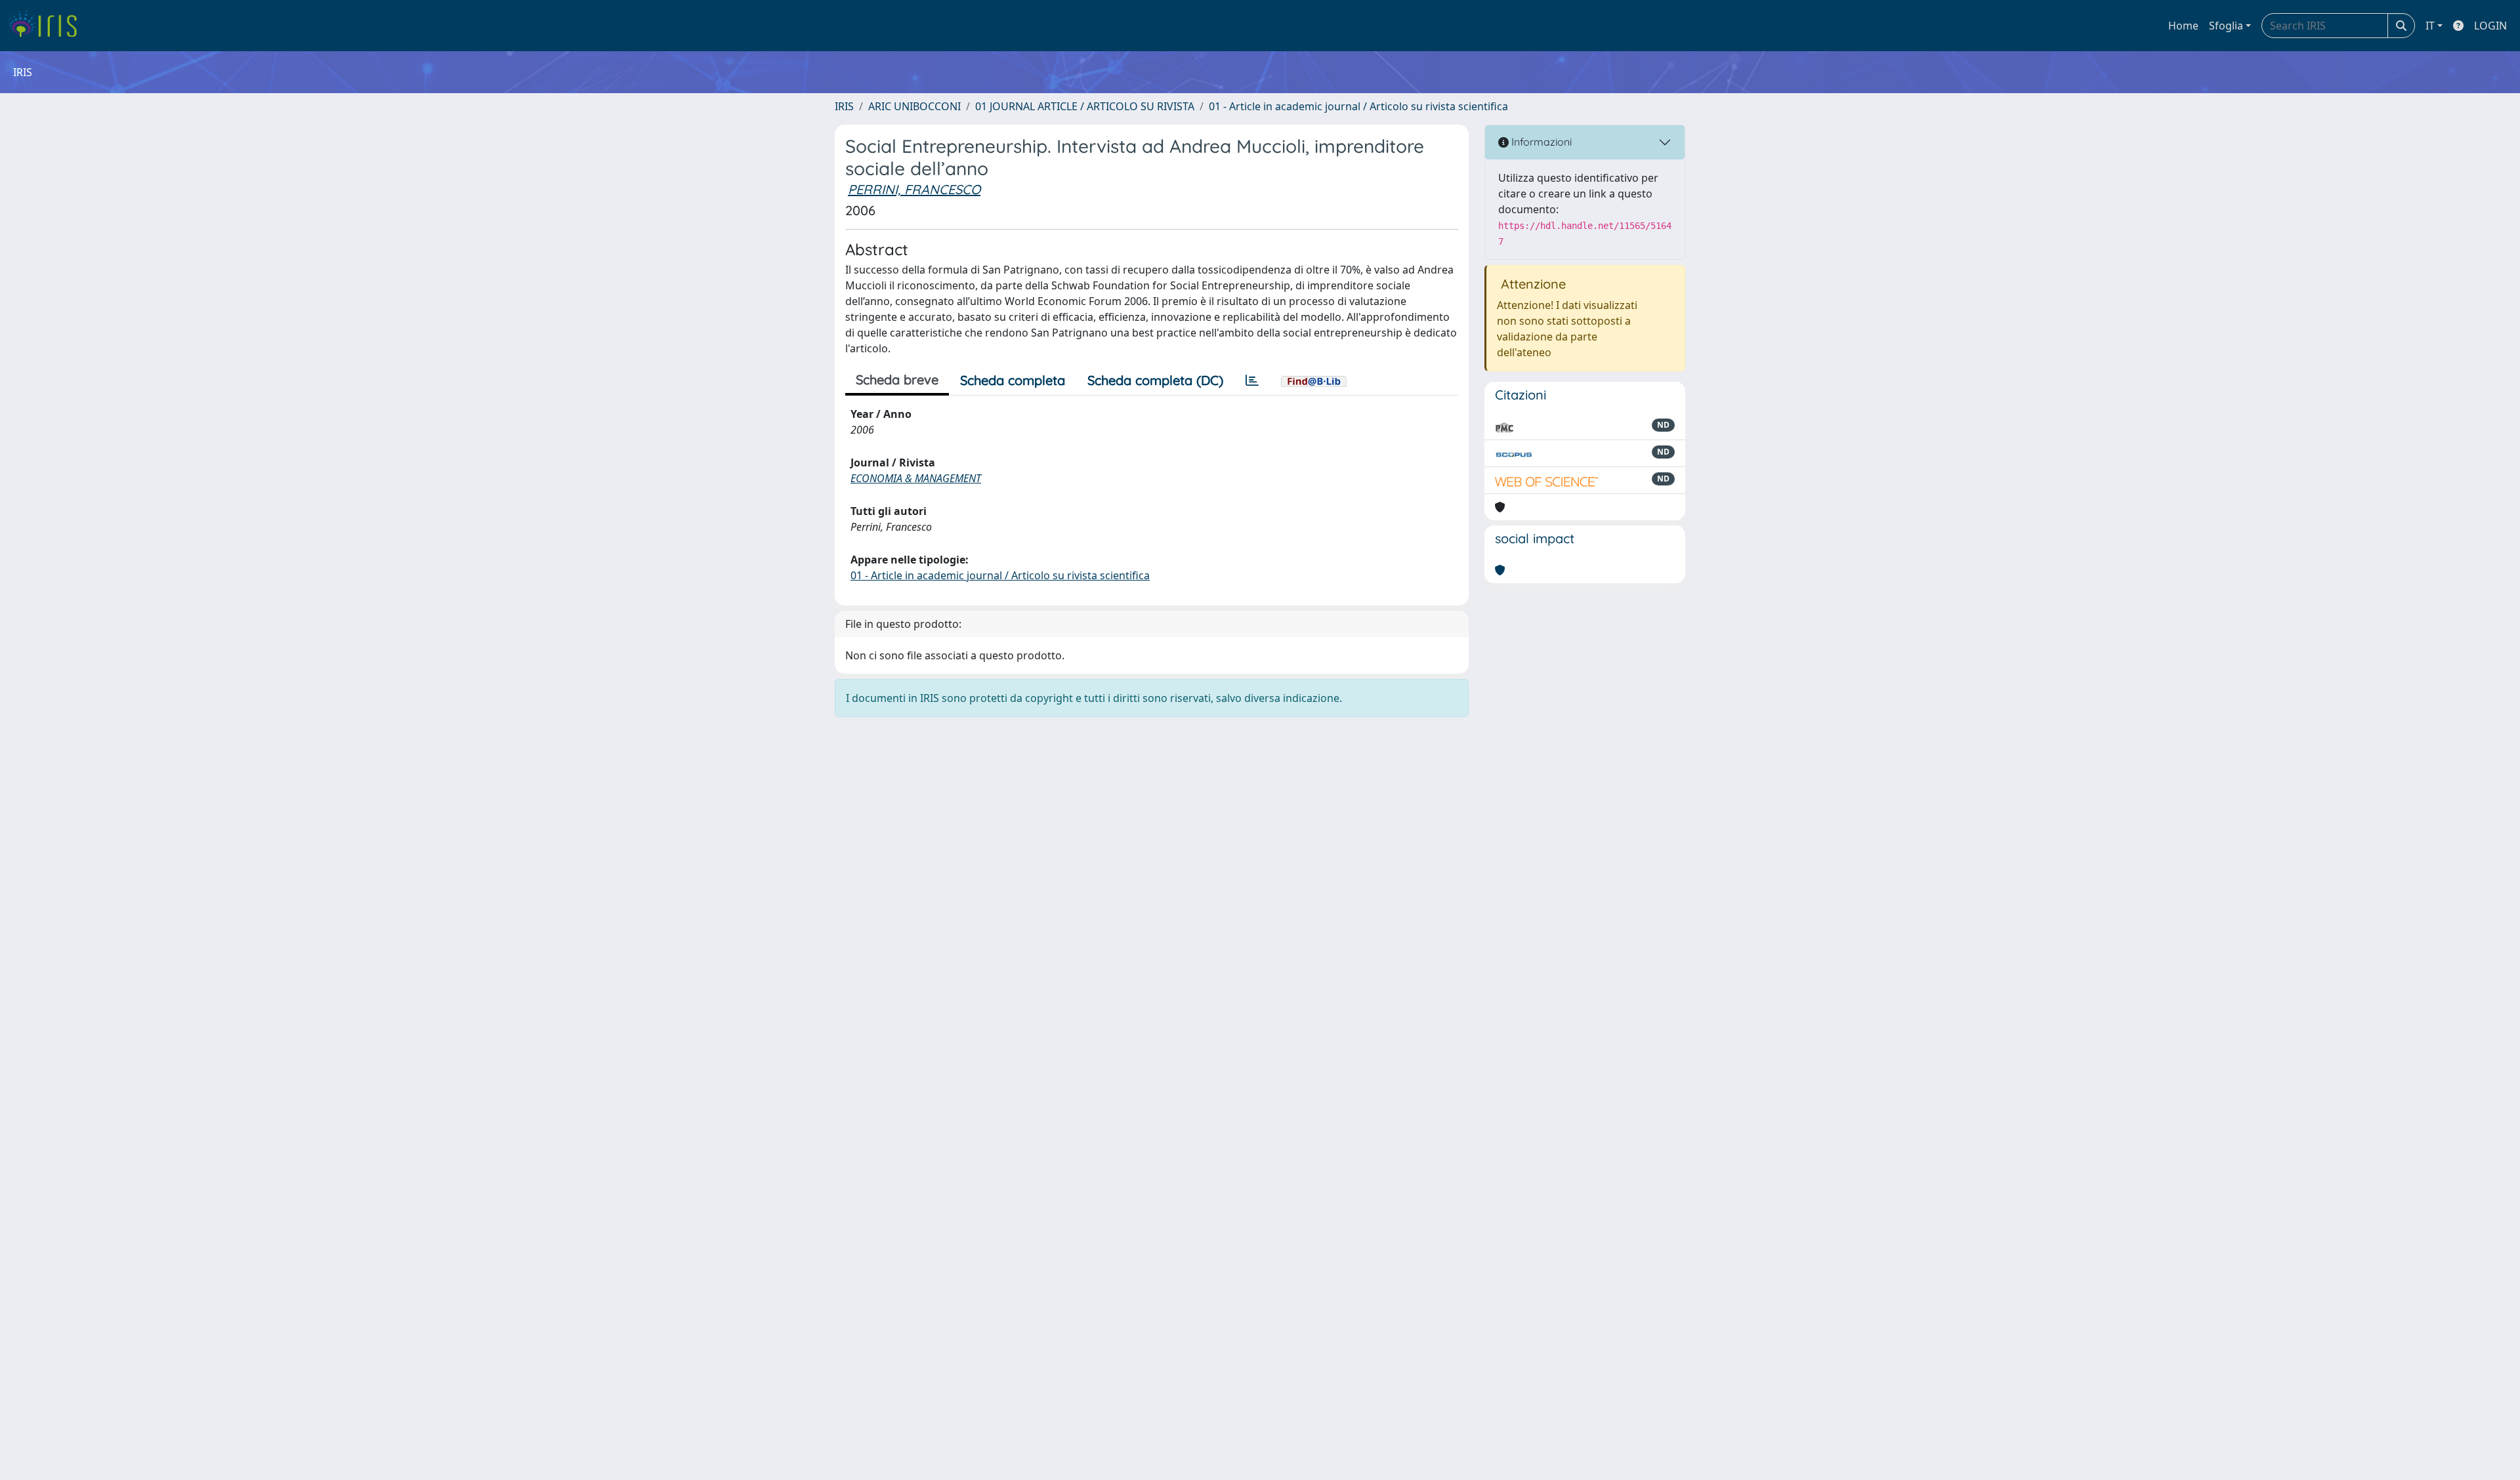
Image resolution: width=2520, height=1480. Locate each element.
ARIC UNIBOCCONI (914, 106)
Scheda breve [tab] (897, 380)
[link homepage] (48, 26)
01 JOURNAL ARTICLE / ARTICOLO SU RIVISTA (1085, 106)
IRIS (844, 106)
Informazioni (1540, 142)
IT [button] (2430, 26)
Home (2183, 26)
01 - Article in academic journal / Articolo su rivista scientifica (1358, 106)
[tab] (1252, 380)
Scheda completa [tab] (1013, 380)
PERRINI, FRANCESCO (914, 189)
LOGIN (2490, 26)
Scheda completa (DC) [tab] (1155, 380)
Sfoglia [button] (2226, 26)
